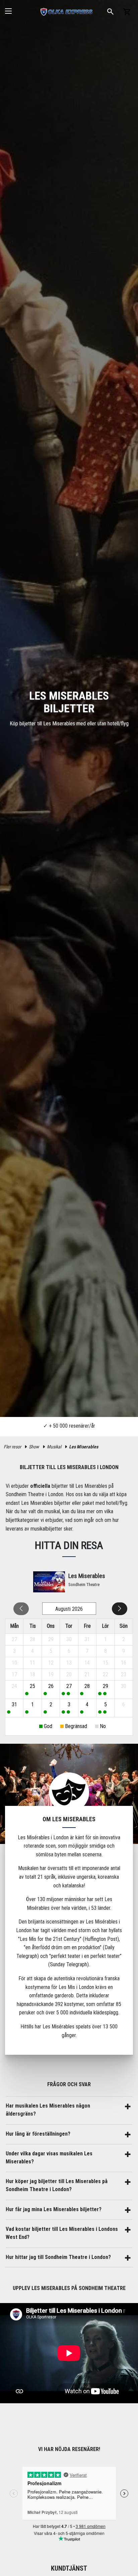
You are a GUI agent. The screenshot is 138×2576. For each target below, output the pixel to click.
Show (34, 1447)
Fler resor (12, 1447)
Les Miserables (84, 1447)
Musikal (54, 1447)
